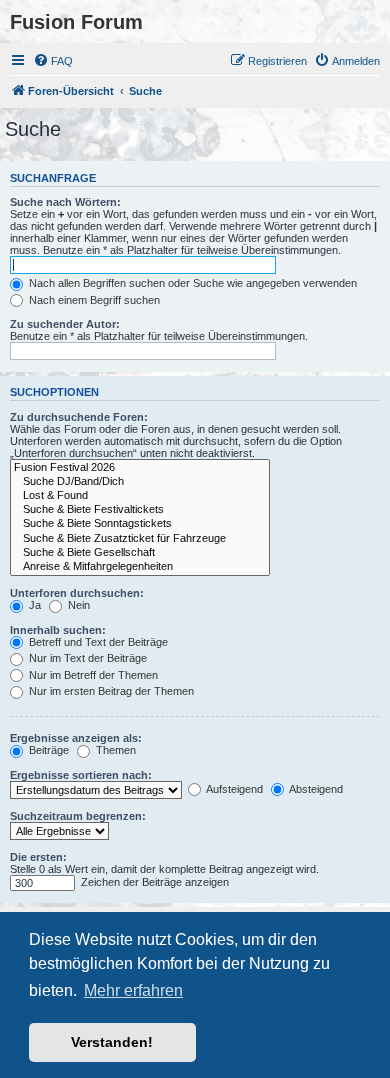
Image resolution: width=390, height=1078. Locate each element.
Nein (77, 605)
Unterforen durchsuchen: (77, 593)
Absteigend (315, 789)
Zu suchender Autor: (65, 324)
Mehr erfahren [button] (133, 990)
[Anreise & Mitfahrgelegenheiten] (140, 567)
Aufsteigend (233, 789)
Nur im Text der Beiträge (86, 658)
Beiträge (47, 750)
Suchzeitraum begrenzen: (78, 816)
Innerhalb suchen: (58, 630)
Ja (33, 605)
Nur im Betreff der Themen (92, 675)
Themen (114, 750)
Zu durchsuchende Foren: (79, 417)
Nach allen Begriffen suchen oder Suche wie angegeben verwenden (191, 283)
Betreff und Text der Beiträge (97, 642)
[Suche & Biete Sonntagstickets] (140, 524)
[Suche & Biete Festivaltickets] (140, 510)
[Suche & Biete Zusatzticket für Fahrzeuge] (140, 539)
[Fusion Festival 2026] (140, 468)
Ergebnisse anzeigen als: (76, 738)
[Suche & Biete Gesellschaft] (140, 553)
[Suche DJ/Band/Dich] (140, 482)
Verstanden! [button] (112, 1042)
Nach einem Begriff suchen (93, 300)
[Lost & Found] (140, 496)
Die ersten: (38, 857)
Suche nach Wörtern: (65, 202)
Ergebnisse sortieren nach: (81, 775)
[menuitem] (53, 61)
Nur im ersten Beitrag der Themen (110, 691)
